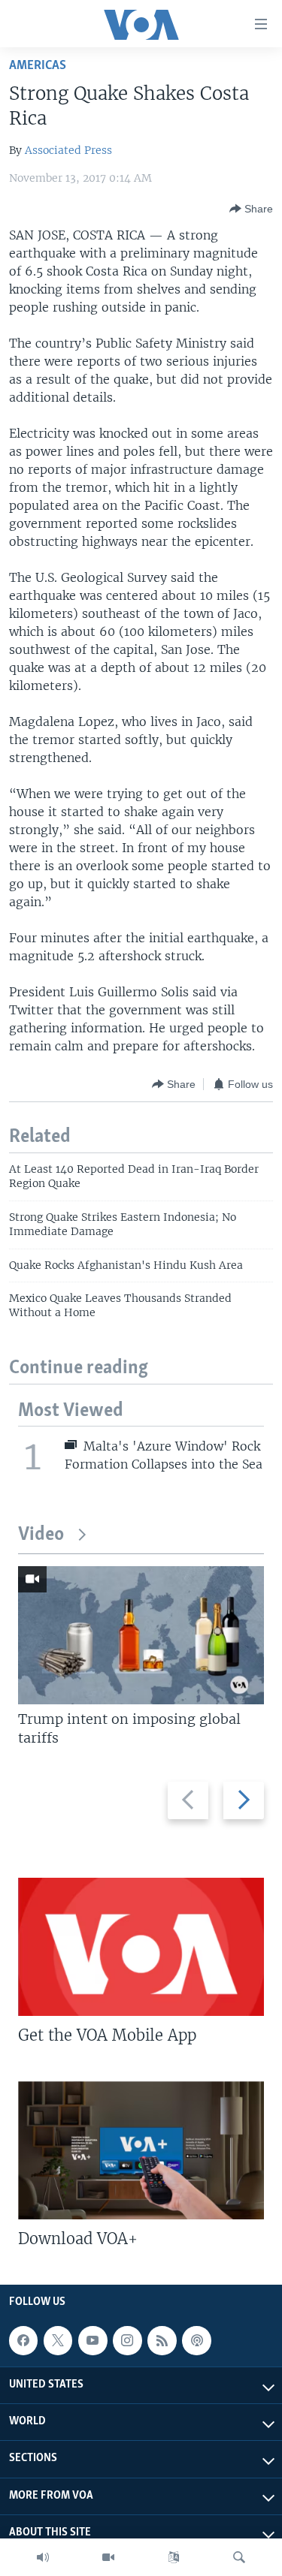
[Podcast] (196, 2340)
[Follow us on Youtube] (92, 2340)
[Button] (251, 209)
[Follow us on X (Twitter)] (58, 2340)
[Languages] (174, 2557)
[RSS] (162, 2340)
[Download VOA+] (141, 2150)
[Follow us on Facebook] (23, 2340)
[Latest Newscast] (43, 2557)
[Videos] (108, 2557)
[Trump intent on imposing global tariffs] (141, 1635)
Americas (38, 66)
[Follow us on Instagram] (127, 2340)
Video (41, 1535)
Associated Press (68, 150)
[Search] (239, 2557)
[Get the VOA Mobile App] (141, 1947)
